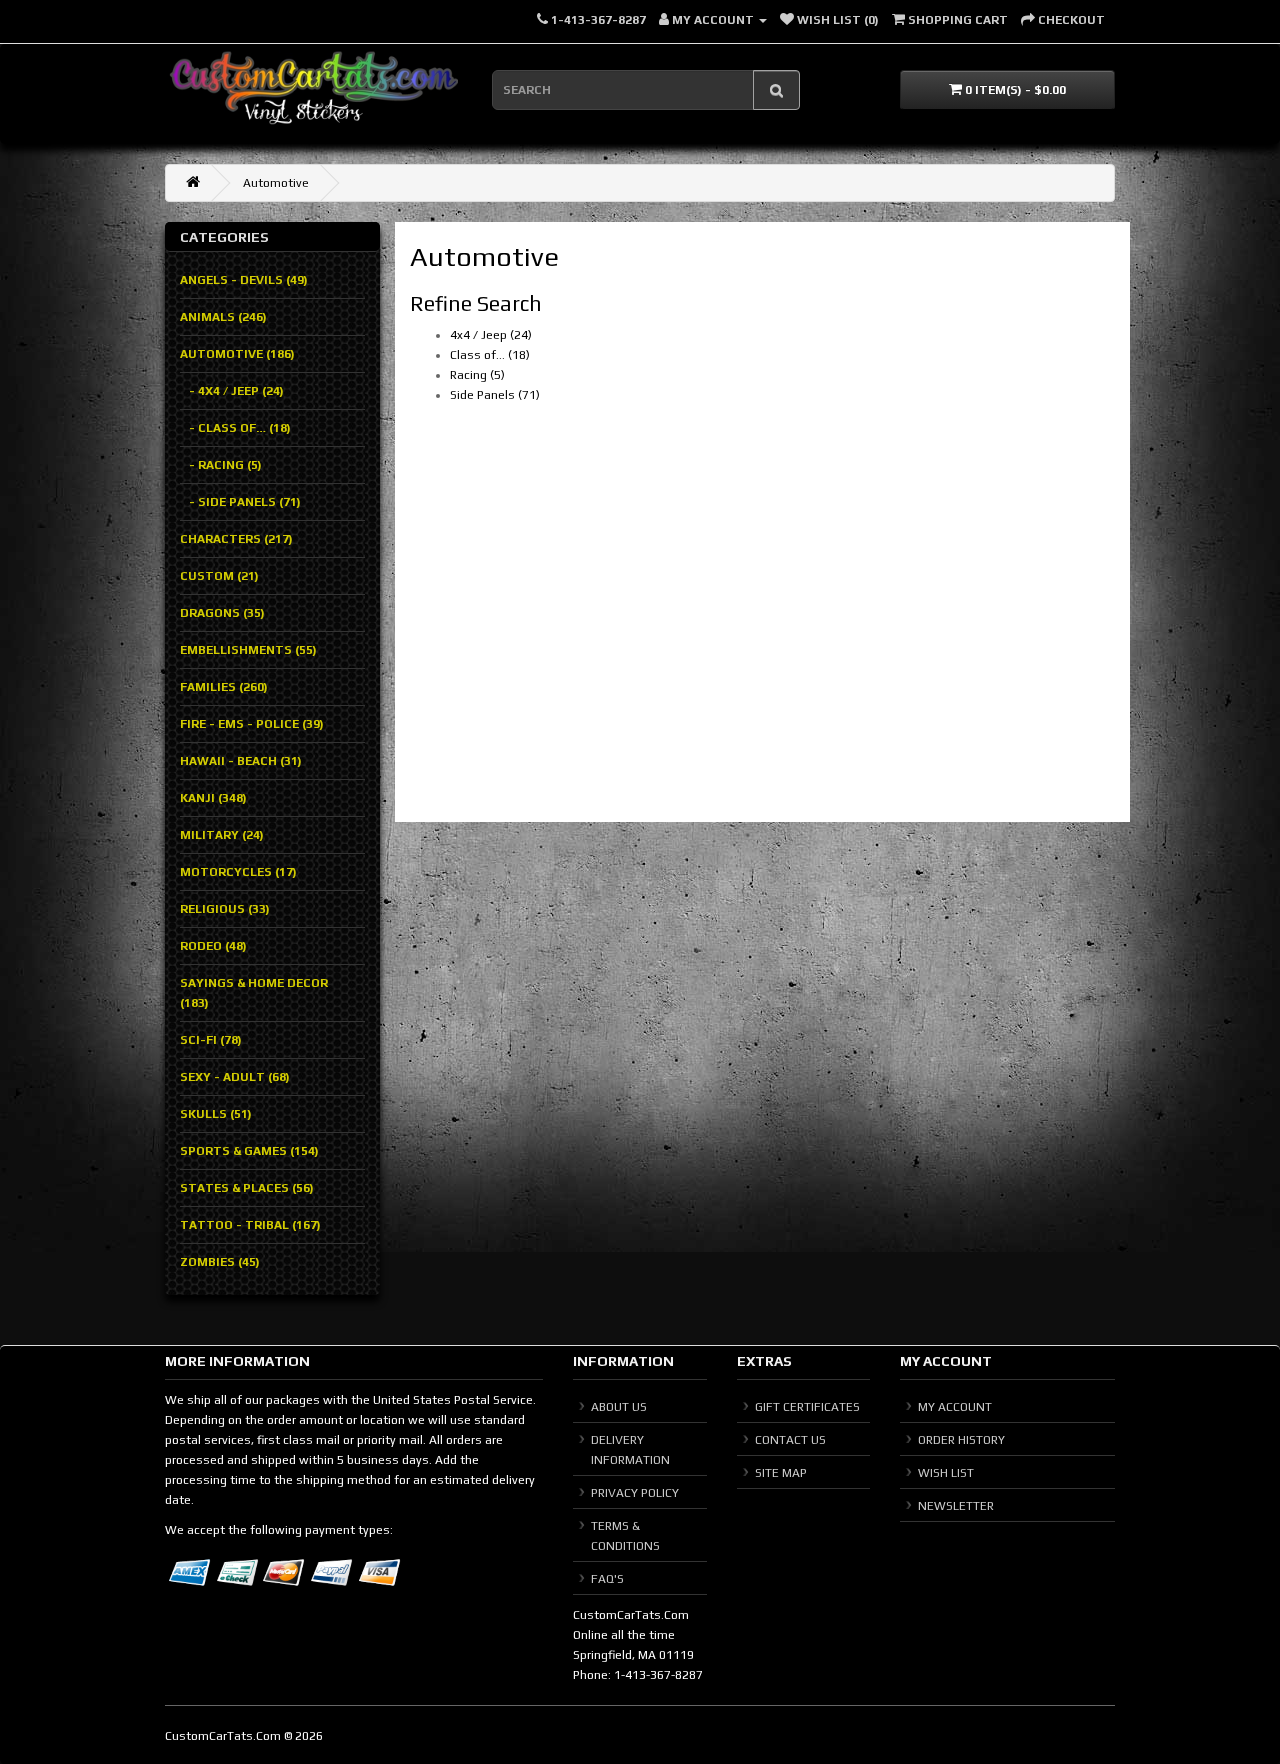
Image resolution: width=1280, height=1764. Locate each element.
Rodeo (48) (213, 946)
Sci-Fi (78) (211, 1040)
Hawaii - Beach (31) (241, 761)
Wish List (946, 1473)
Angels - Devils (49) (244, 280)
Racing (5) (477, 375)
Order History (961, 1440)
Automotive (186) (237, 354)
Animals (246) (223, 317)
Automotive (276, 183)
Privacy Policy (635, 1493)
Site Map (781, 1473)
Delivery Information (630, 1450)
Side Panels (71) (495, 395)
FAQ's (607, 1579)
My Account (955, 1407)
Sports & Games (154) (249, 1151)
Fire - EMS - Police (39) (252, 724)
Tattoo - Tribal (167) (250, 1225)
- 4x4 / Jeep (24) (232, 391)
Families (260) (224, 687)
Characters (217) (236, 539)
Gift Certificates (807, 1407)
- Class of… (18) (235, 428)
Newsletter (956, 1506)
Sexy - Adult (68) (235, 1077)
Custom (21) (219, 576)
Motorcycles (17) (238, 872)
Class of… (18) (490, 355)
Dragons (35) (222, 613)
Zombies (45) (220, 1262)
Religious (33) (225, 909)
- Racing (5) (221, 465)
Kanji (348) (213, 798)
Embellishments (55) (248, 650)
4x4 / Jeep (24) (491, 335)
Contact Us (790, 1440)
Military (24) (222, 835)
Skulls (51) (216, 1114)
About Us (619, 1407)
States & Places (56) (247, 1188)
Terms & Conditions (625, 1536)
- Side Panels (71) (240, 502)
